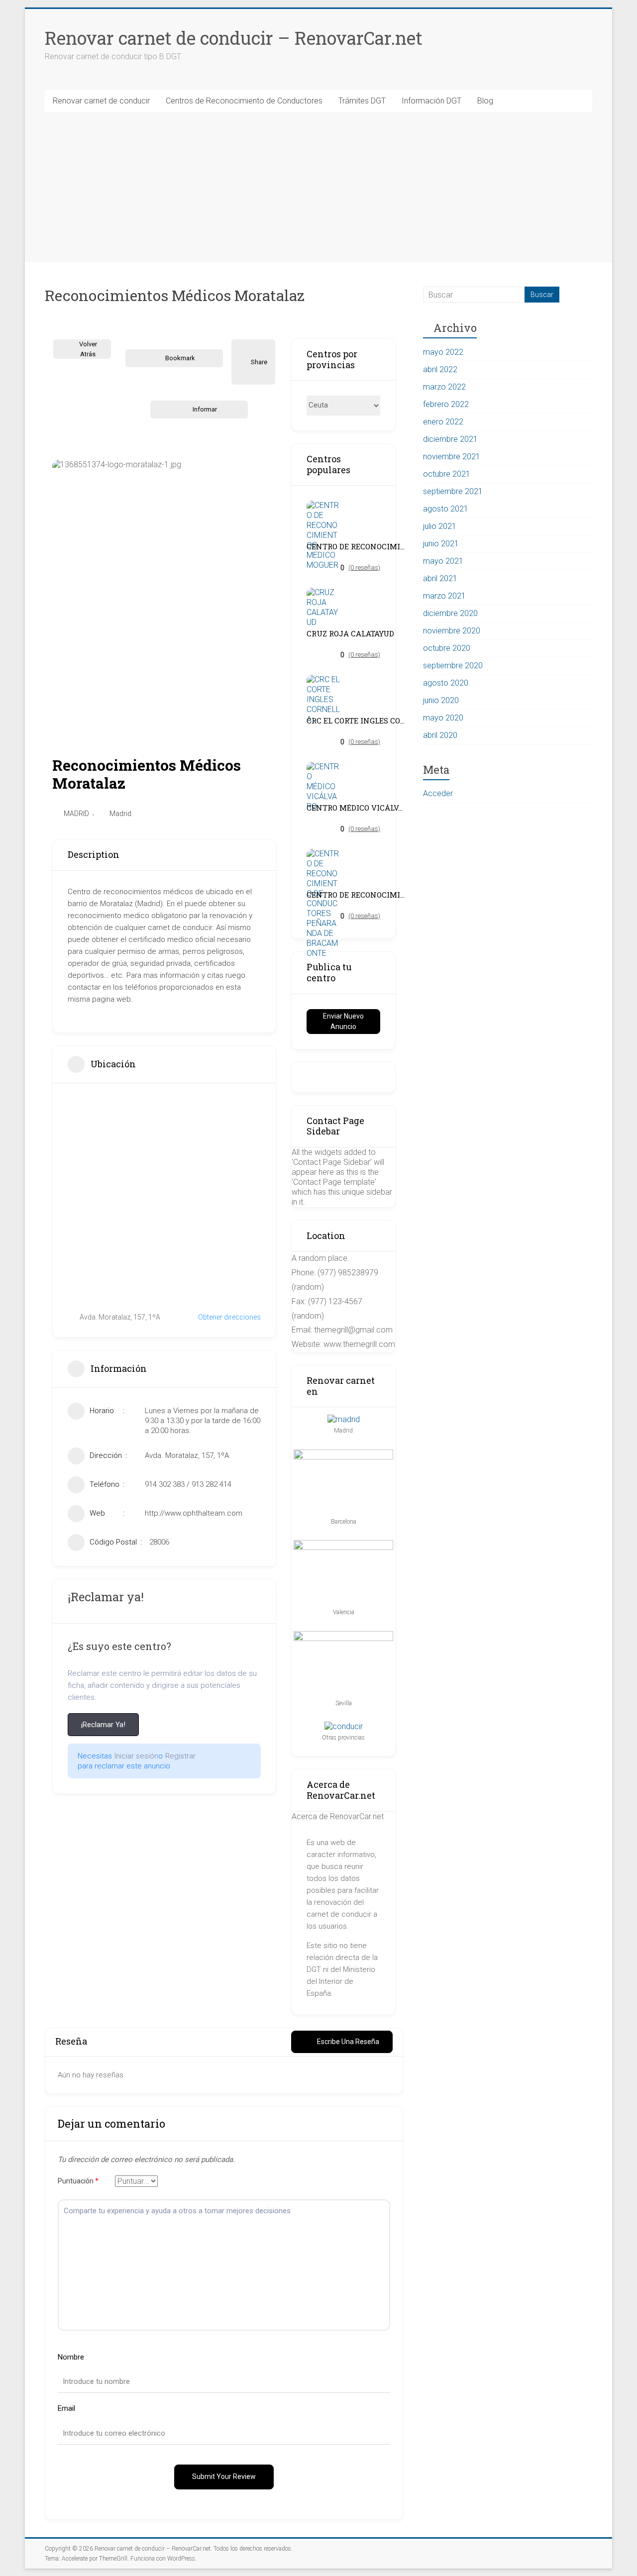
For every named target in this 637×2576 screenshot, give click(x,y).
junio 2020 (441, 700)
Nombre (71, 2357)
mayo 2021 (443, 561)
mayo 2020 (443, 718)
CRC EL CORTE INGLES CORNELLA (356, 721)
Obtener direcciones (229, 1317)
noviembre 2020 (452, 631)
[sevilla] (343, 1636)
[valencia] (343, 1545)
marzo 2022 (444, 387)
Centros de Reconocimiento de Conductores (244, 101)
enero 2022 (443, 422)
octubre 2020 (447, 648)
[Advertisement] (318, 187)
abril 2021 (440, 578)
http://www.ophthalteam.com (194, 1513)
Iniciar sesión (136, 1756)
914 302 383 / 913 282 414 (188, 1484)
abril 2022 (440, 369)
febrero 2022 (446, 404)
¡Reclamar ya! (103, 1725)
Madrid (120, 814)
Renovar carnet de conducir (101, 101)
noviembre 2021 (452, 457)
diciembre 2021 (450, 439)
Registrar (180, 1756)
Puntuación (78, 2181)
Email (66, 2408)
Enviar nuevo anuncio (343, 1021)
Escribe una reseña (348, 2042)
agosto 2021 (446, 509)
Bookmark (180, 358)
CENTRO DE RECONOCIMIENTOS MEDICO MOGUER (356, 547)
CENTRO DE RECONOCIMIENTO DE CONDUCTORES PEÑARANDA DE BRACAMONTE (356, 895)
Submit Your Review (224, 2476)
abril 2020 (440, 735)
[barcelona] (343, 1454)
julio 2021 (440, 526)
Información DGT (431, 101)
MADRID (76, 814)
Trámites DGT (362, 101)
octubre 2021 (447, 474)
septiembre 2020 (453, 666)
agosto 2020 (446, 683)
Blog (485, 101)
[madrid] (344, 1419)
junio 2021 (441, 544)
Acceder (438, 793)
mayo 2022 (443, 352)
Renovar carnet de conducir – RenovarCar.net (234, 38)
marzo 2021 (444, 596)
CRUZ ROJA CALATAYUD (350, 634)
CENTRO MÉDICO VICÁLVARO (356, 808)
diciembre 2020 (450, 613)
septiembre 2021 (453, 491)
